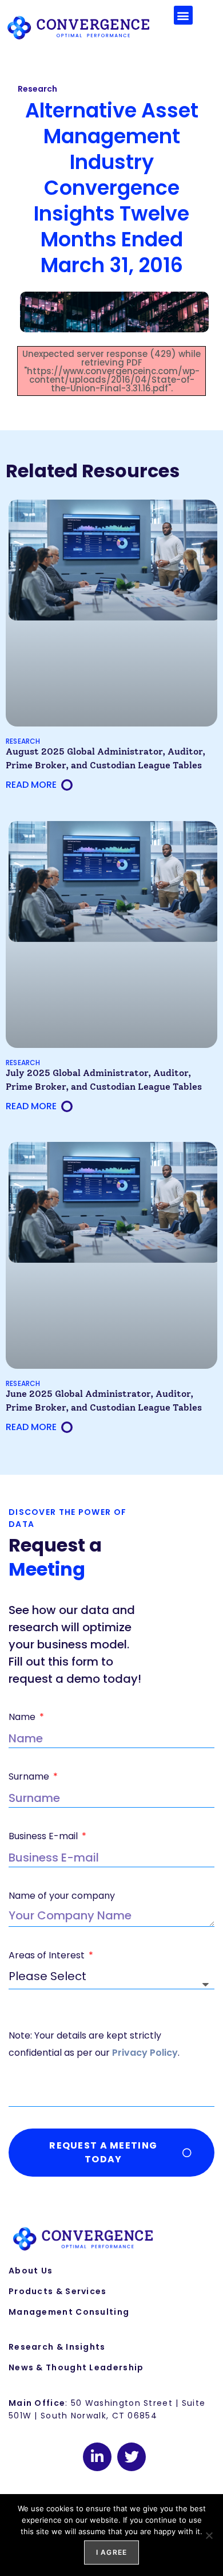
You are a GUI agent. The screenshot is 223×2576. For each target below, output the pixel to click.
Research (37, 89)
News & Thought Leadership (76, 2367)
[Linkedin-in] (97, 2457)
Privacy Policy (145, 2053)
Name (23, 1717)
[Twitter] (132, 2457)
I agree (111, 2552)
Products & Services (58, 2291)
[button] (183, 15)
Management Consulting (69, 2312)
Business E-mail (44, 1836)
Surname (30, 1776)
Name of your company (62, 1896)
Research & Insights (57, 2347)
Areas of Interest (48, 1955)
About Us (31, 2271)
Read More (31, 785)
